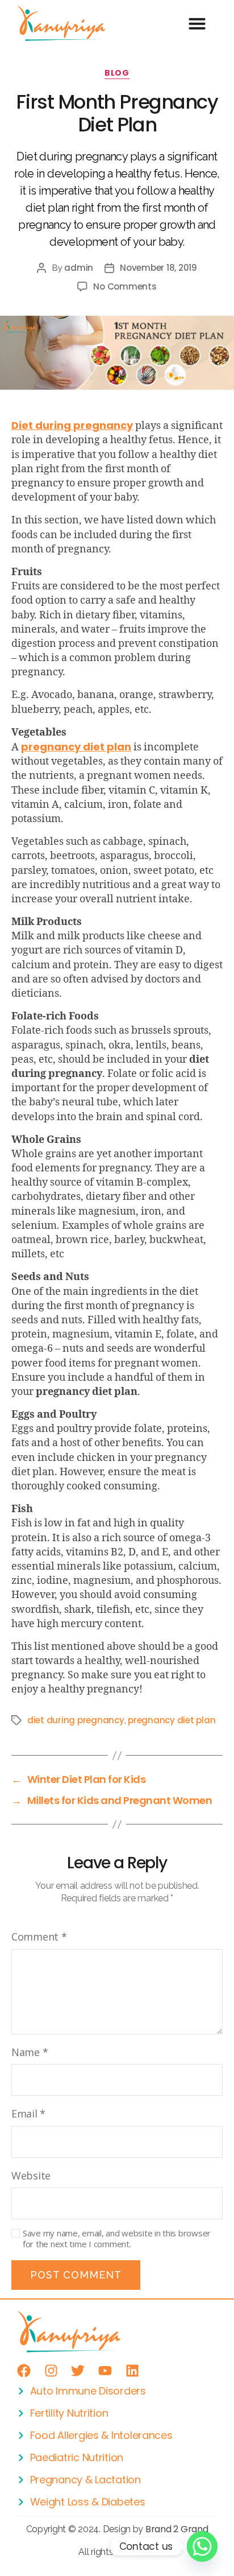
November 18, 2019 (158, 268)
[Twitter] (78, 2371)
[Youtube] (105, 2371)
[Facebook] (24, 2371)
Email (28, 2113)
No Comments (125, 286)
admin (79, 268)
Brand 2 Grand (177, 2529)
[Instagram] (51, 2371)
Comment (39, 1937)
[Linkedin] (132, 2371)
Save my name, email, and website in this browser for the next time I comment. (117, 2239)
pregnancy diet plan (172, 1720)
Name (30, 2052)
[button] (197, 23)
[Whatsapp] (202, 2546)
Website (31, 2175)
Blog (117, 73)
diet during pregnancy (76, 1720)
